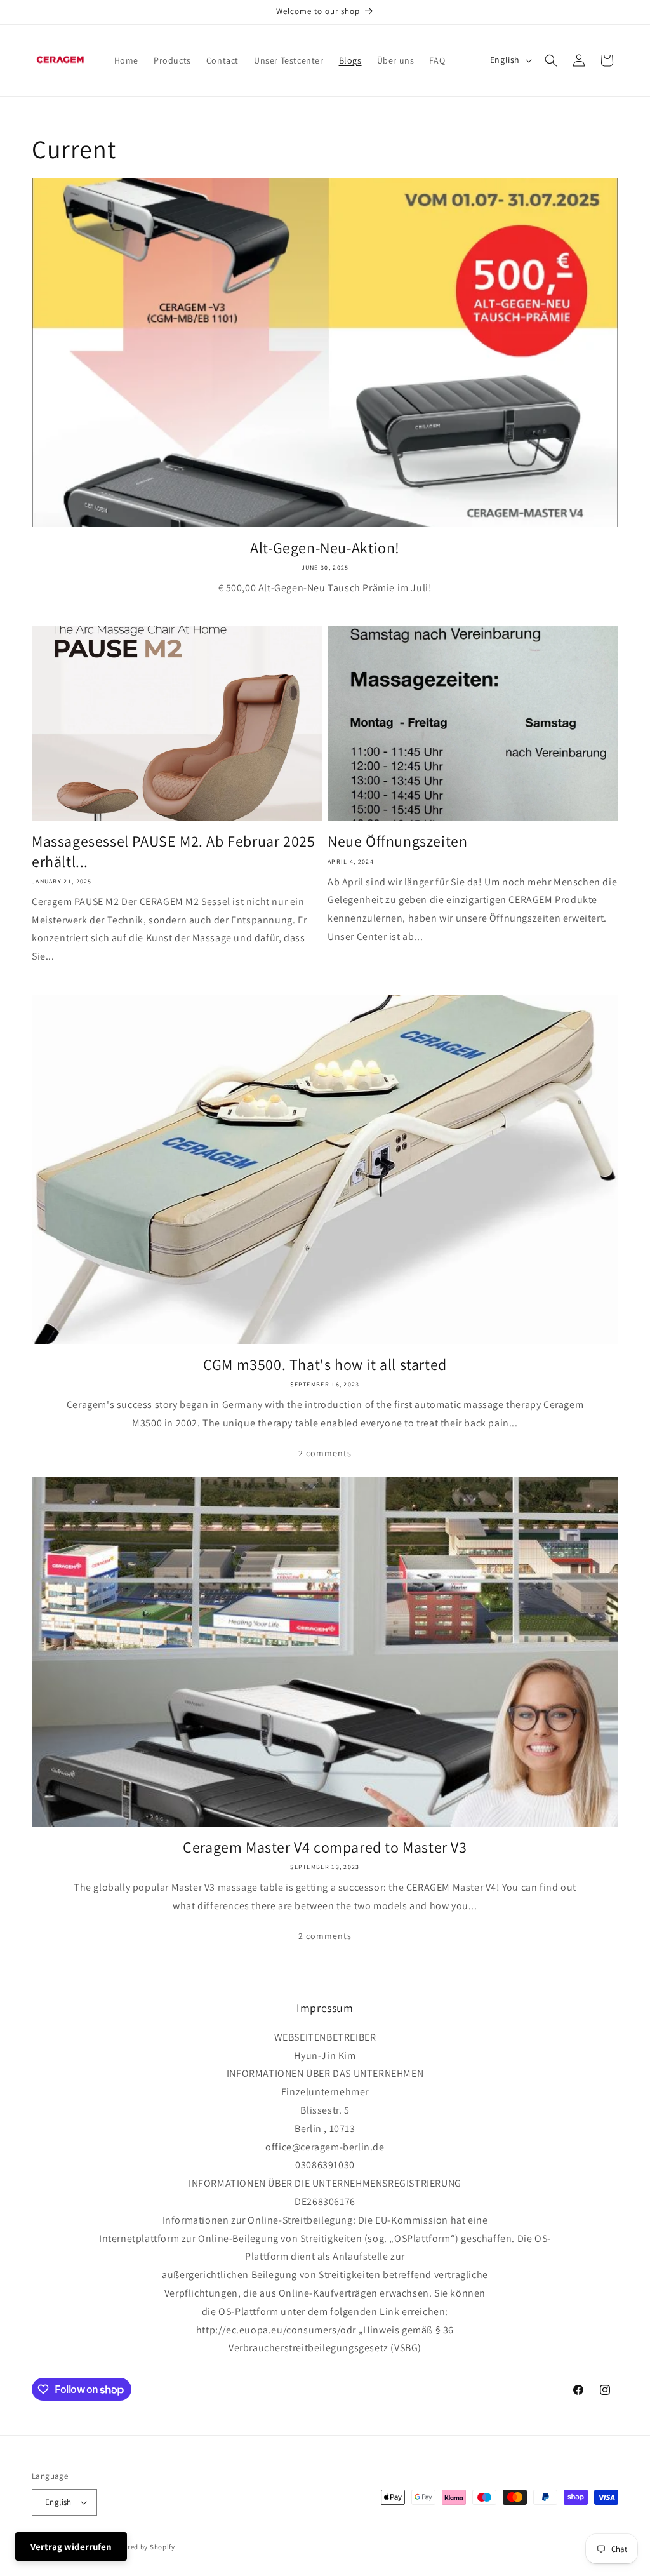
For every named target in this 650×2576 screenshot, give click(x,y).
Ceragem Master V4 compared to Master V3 (325, 1847)
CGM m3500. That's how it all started (325, 1365)
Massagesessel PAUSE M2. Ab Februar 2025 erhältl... (173, 851)
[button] (551, 60)
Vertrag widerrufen (71, 2546)
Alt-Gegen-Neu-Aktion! (325, 548)
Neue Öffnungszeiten (397, 841)
